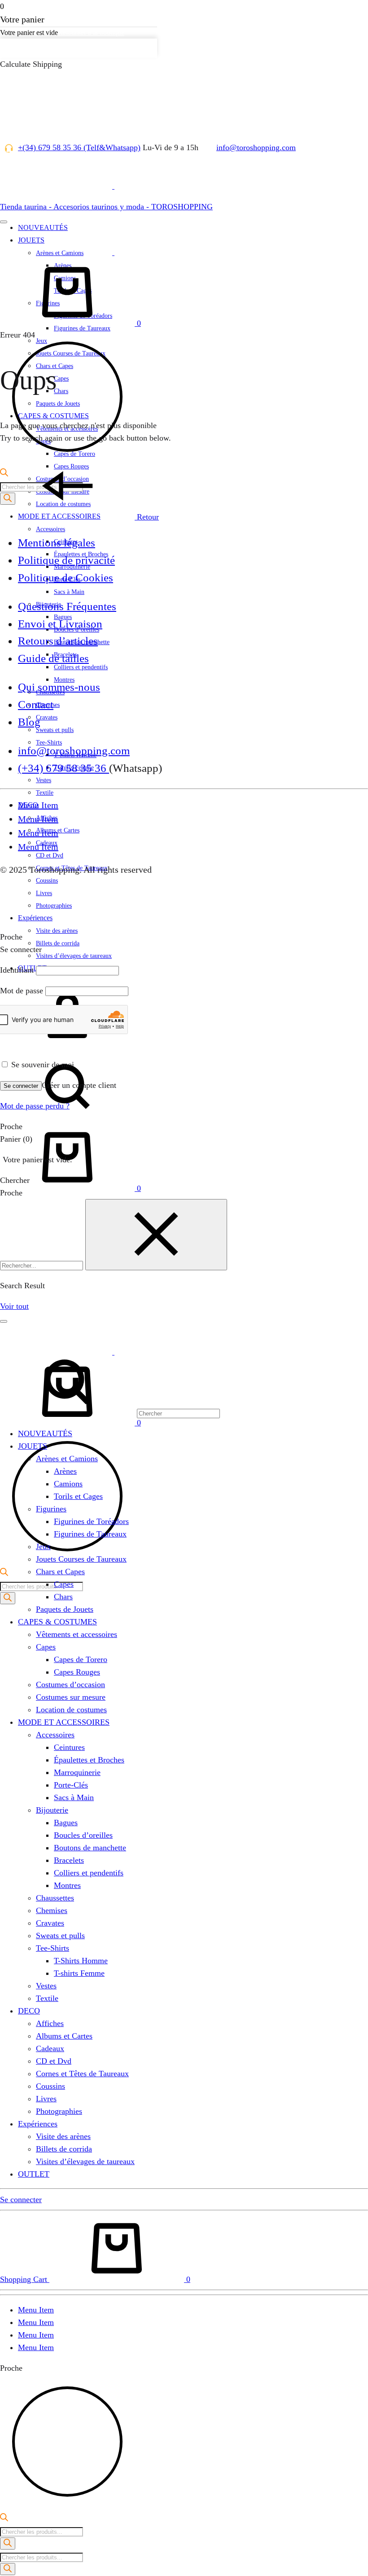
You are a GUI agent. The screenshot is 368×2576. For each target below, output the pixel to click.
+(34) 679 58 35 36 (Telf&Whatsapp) (79, 147)
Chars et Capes (60, 1572)
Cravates (47, 717)
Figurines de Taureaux (90, 1534)
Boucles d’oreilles (83, 1835)
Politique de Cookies (66, 578)
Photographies (59, 2111)
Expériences (35, 918)
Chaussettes (55, 1898)
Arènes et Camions (67, 1459)
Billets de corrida (58, 943)
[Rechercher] (8, 1598)
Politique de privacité (66, 560)
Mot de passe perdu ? (35, 1106)
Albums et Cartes (64, 2036)
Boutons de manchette (90, 1848)
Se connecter (21, 1086)
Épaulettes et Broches (89, 1760)
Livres (46, 2099)
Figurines (51, 1509)
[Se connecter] (67, 1047)
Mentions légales (57, 543)
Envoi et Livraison (60, 624)
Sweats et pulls (55, 730)
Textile (45, 793)
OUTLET (34, 2174)
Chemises (52, 1910)
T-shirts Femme (79, 1973)
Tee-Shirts (53, 1948)
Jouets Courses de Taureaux (81, 1559)
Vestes (44, 780)
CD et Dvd (50, 855)
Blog (29, 722)
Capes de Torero (81, 1659)
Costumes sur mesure (71, 1697)
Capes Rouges (77, 1672)
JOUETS (33, 1446)
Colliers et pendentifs (89, 1873)
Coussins (50, 2086)
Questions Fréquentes (67, 606)
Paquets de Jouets (65, 1609)
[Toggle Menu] (4, 222)
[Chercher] (110, 1117)
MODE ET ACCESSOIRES (64, 1722)
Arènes (65, 1471)
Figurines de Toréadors (91, 1521)
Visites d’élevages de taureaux (74, 956)
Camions (68, 1484)
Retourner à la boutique (91, 32)
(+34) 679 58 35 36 (64, 768)
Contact (36, 704)
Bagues (66, 1823)
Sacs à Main (69, 592)
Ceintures (69, 1747)
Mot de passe (22, 991)
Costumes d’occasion (70, 1684)
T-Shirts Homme (81, 1961)
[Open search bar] (4, 1573)
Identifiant (17, 970)
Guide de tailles (53, 658)
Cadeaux (50, 2048)
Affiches (50, 2023)
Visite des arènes (57, 931)
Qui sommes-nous (59, 687)
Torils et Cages (78, 1496)
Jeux (43, 1546)
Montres (67, 1885)
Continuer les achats (37, 48)
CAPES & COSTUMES (57, 1622)
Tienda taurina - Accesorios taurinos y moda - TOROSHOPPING (106, 207)
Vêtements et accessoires (77, 1634)
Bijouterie (52, 1810)
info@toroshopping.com (256, 147)
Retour (147, 517)
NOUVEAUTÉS (45, 1433)
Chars (63, 1597)
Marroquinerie (77, 1772)
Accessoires (50, 529)
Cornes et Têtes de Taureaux (82, 2074)
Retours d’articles (58, 641)
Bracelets (69, 1860)
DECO (29, 2011)
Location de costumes (71, 1710)
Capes (64, 1584)
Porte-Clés (71, 1785)
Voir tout (14, 1306)
